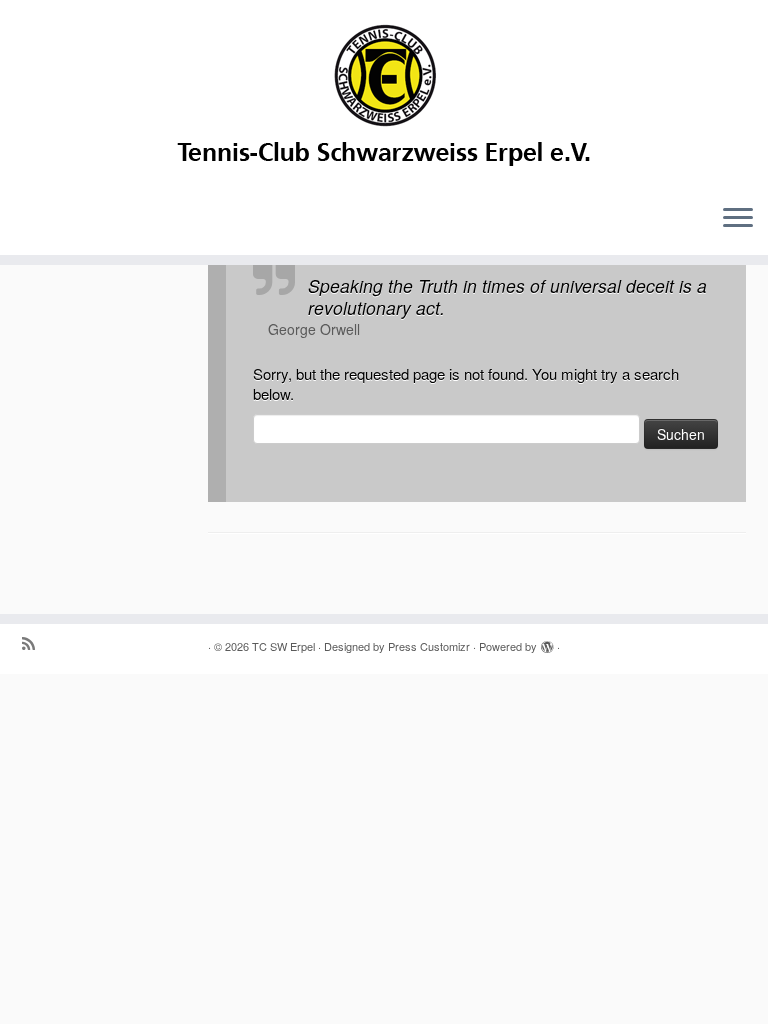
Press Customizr (429, 646)
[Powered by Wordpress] (547, 642)
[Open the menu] (738, 219)
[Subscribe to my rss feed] (35, 643)
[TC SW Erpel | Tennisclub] (384, 94)
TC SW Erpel (283, 646)
